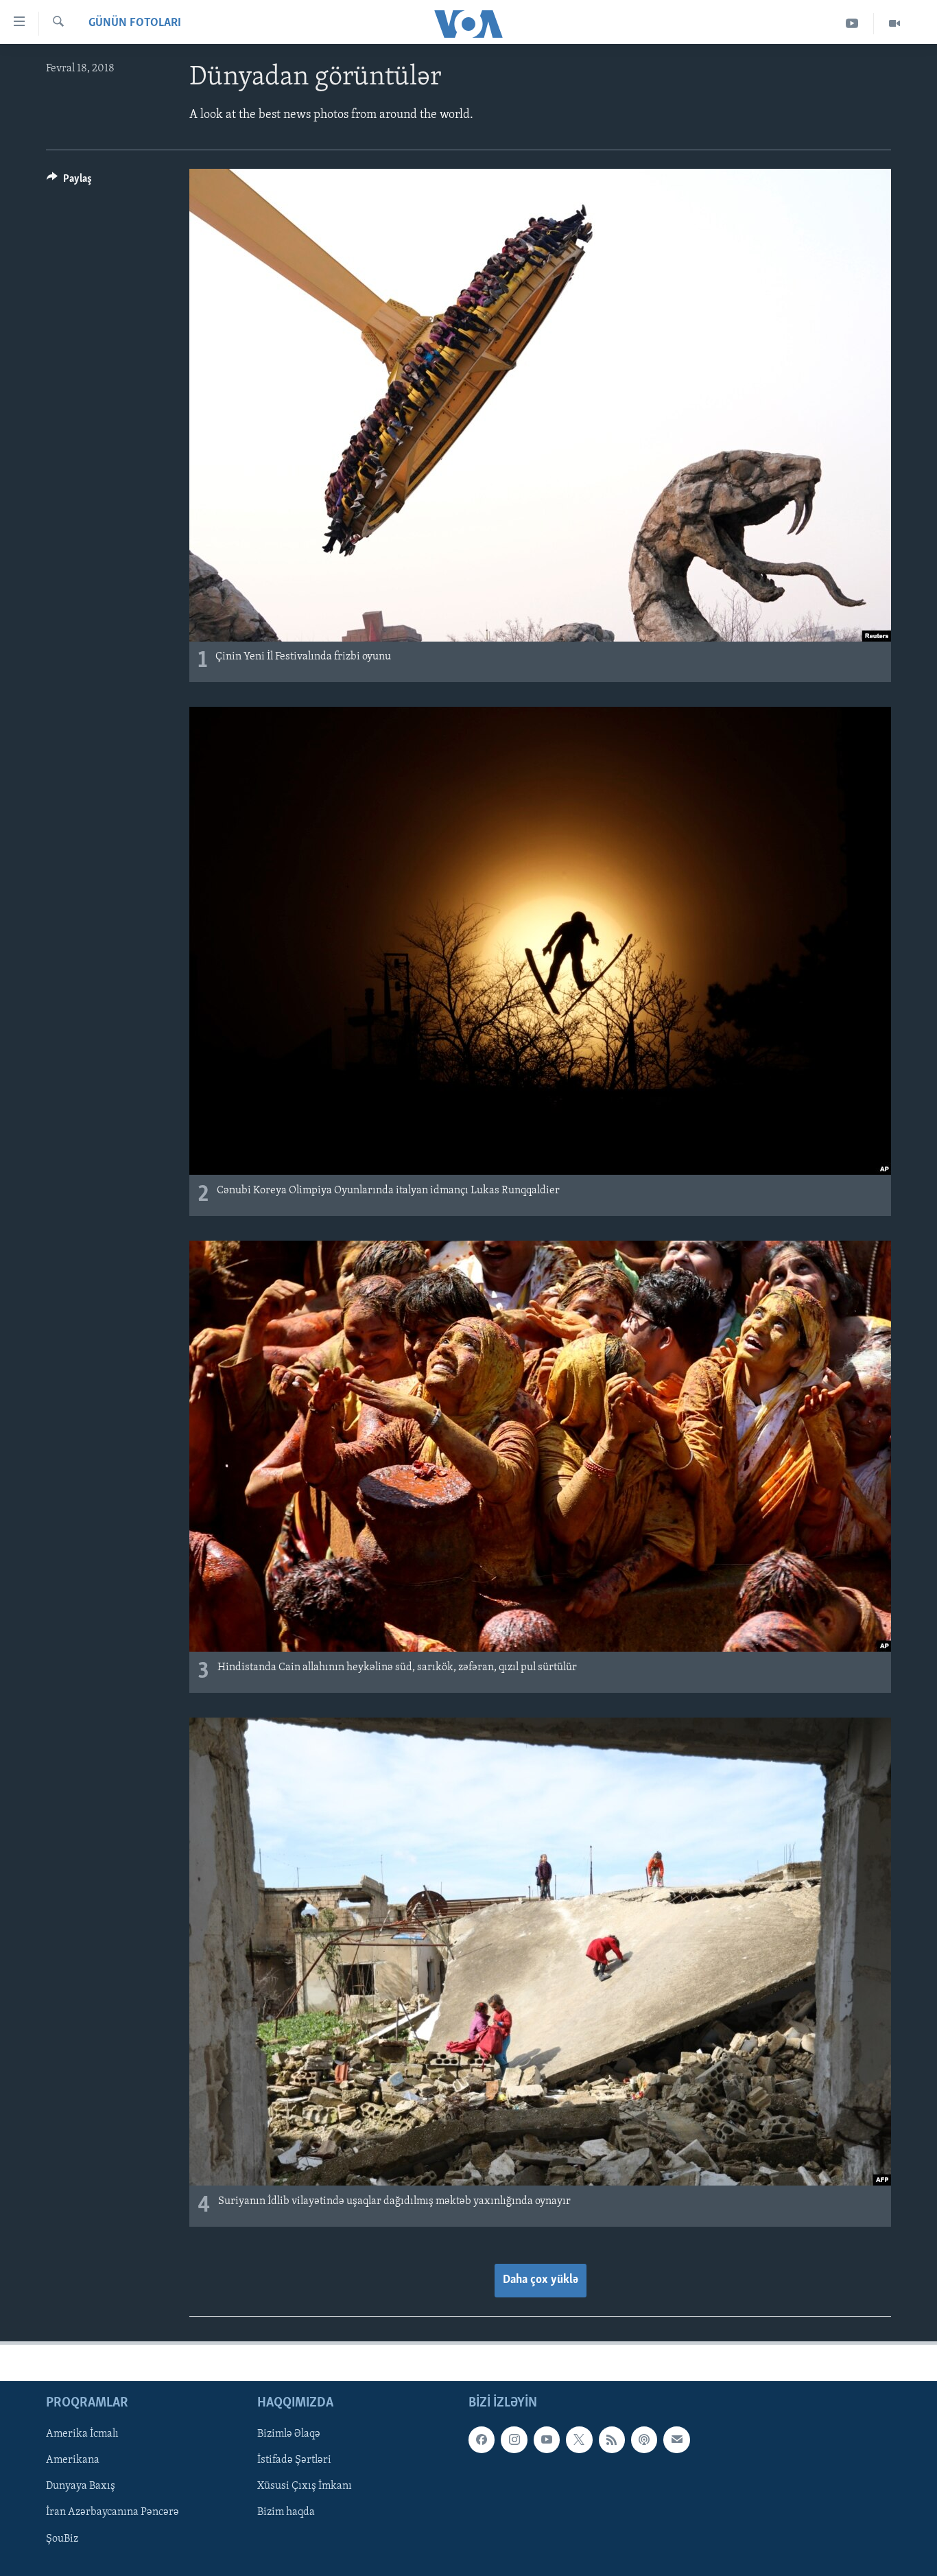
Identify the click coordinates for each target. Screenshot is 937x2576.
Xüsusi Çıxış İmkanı (305, 2486)
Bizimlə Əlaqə (289, 2434)
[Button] (69, 182)
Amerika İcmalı (82, 2434)
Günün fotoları (135, 23)
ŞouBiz (62, 2538)
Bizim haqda (286, 2512)
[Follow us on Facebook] (482, 2439)
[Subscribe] (676, 2439)
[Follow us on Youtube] (547, 2439)
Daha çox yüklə (541, 2280)
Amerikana (73, 2460)
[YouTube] (852, 24)
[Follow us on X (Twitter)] (579, 2439)
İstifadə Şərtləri (294, 2460)
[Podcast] (644, 2439)
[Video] (894, 24)
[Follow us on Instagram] (514, 2439)
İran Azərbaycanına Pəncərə (112, 2512)
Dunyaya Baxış (81, 2486)
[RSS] (612, 2439)
